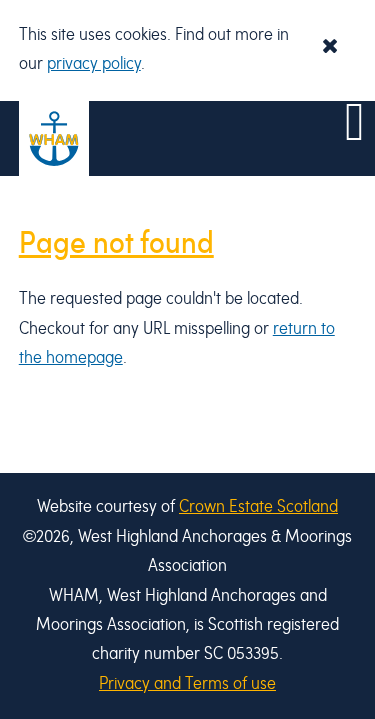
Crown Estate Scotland (258, 507)
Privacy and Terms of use (187, 684)
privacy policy (94, 64)
